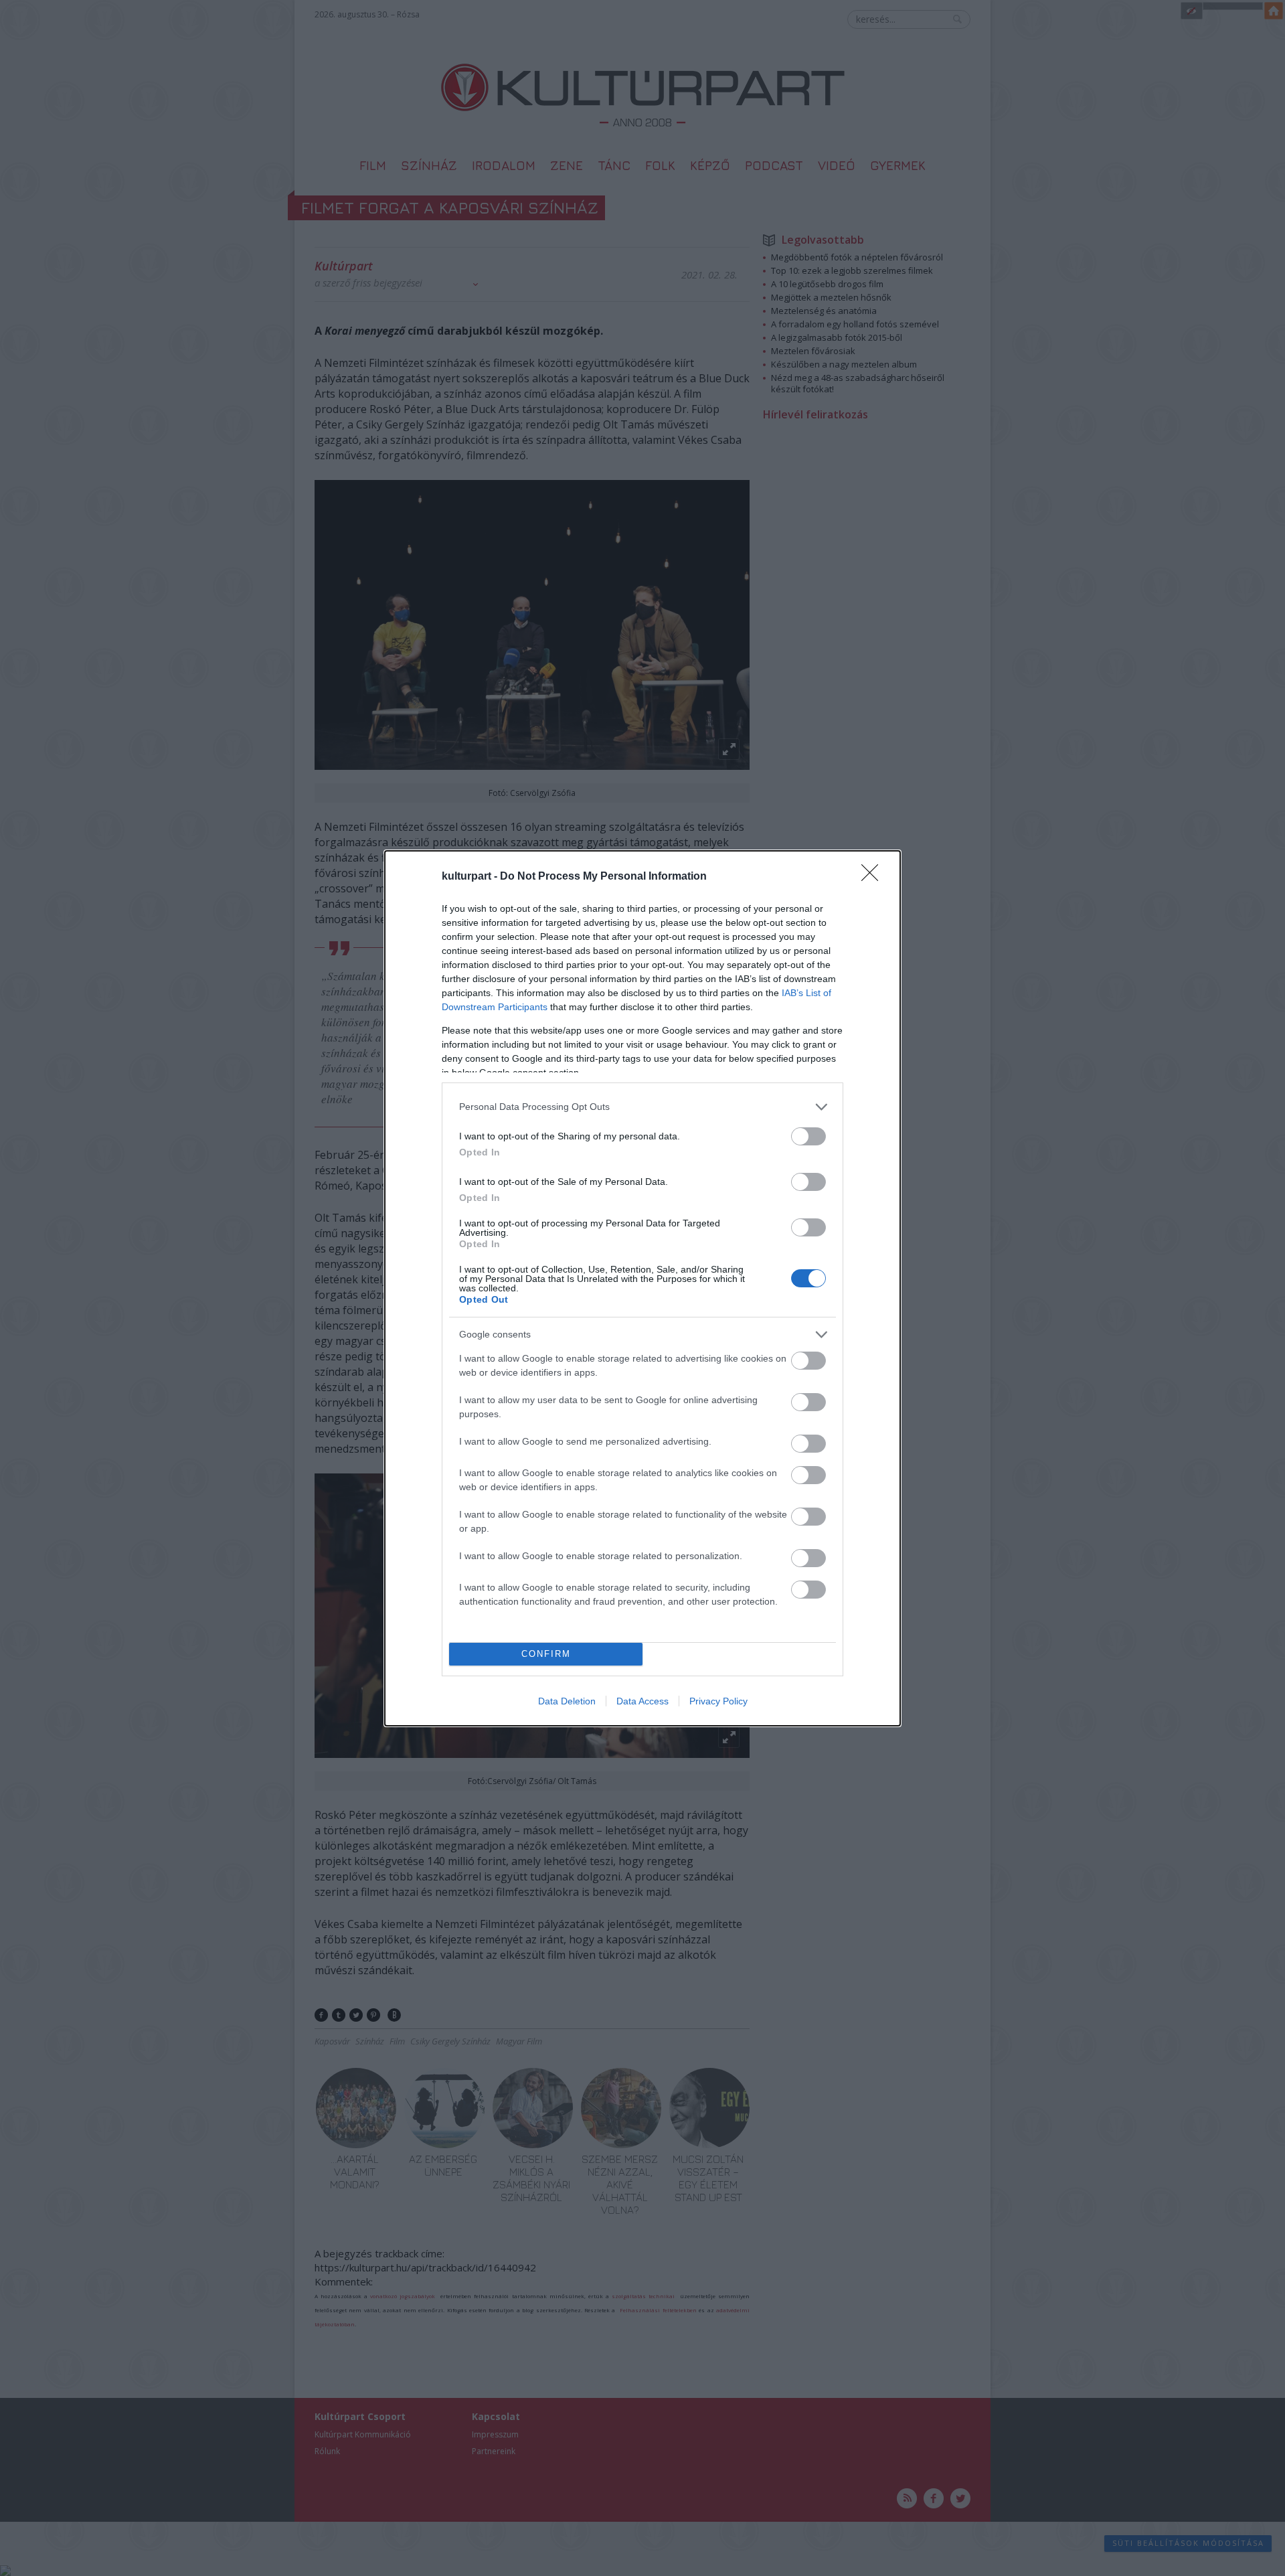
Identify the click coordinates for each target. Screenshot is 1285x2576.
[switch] (808, 1136)
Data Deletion (567, 1701)
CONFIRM (546, 1654)
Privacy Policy (718, 1701)
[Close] (874, 877)
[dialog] (642, 1288)
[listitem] (642, 1107)
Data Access (642, 1701)
